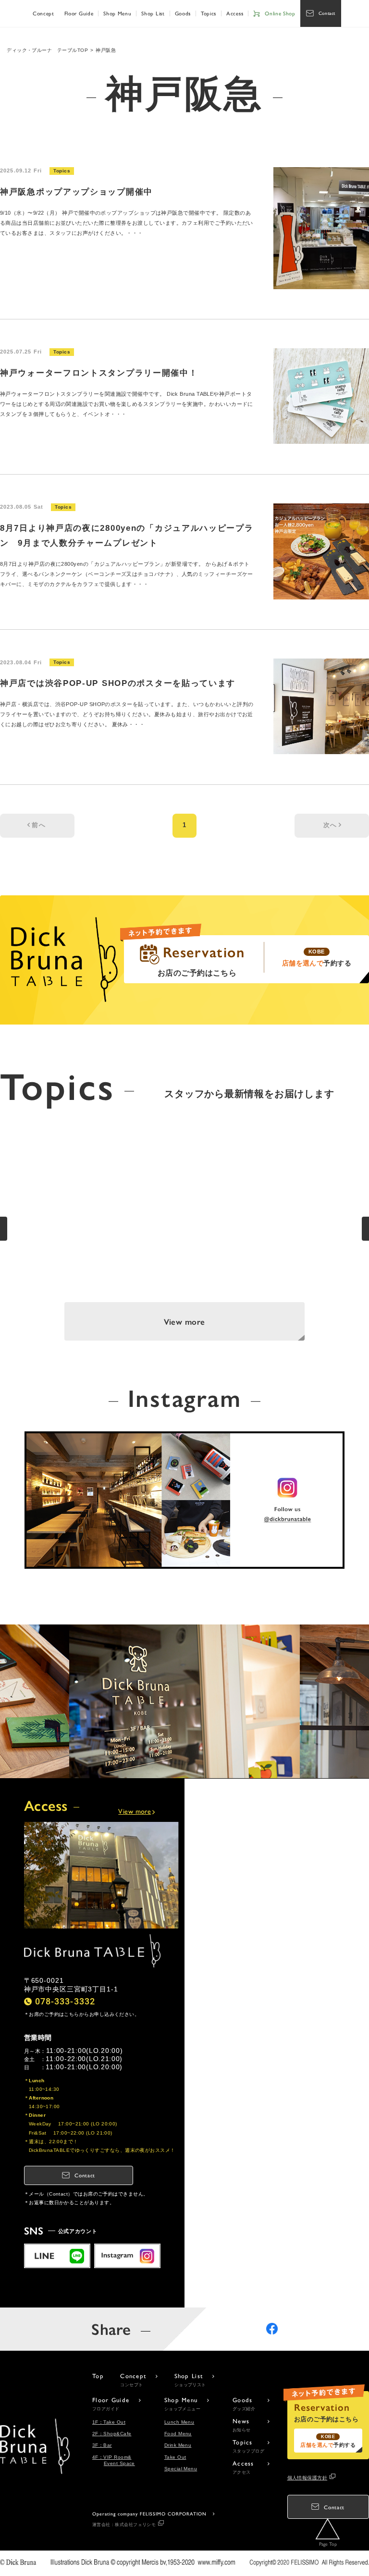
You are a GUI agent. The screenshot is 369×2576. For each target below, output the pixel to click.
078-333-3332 (65, 2001)
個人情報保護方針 (307, 2478)
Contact (327, 13)
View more (184, 1321)
